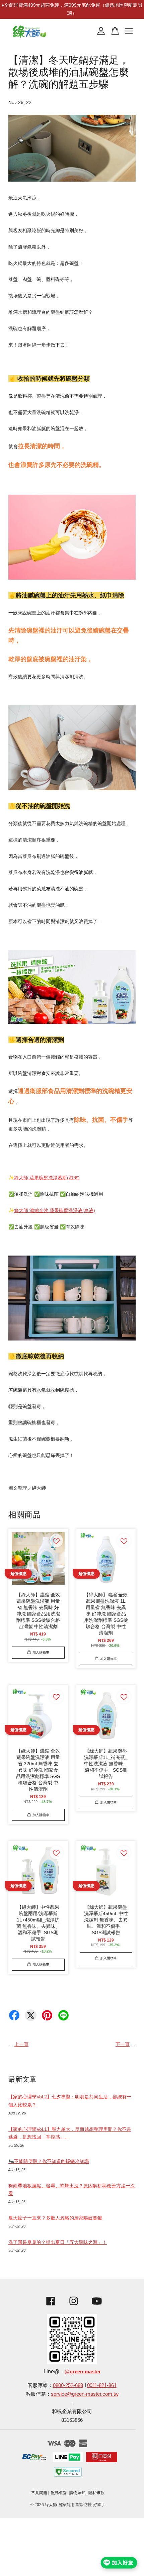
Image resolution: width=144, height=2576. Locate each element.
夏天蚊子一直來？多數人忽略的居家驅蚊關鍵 (55, 2218)
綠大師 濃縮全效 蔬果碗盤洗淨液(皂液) (55, 1210)
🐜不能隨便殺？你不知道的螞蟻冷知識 (49, 2161)
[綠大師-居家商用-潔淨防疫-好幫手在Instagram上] (74, 2306)
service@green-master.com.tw (85, 2394)
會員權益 (58, 2493)
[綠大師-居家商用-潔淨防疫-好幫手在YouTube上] (97, 2306)
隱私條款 (96, 2493)
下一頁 (123, 2044)
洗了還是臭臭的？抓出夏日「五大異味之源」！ (58, 2242)
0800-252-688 (68, 2385)
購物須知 (77, 2493)
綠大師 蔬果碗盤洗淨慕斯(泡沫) (47, 1178)
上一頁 (21, 2044)
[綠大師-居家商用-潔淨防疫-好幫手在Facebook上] (49, 2306)
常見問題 (39, 2493)
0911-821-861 (102, 2385)
